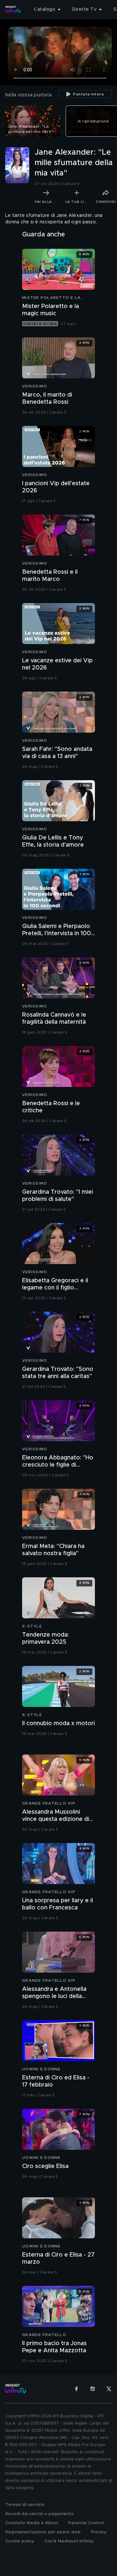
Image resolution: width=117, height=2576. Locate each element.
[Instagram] (93, 2389)
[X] (109, 2389)
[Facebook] (76, 2389)
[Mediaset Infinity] (13, 9)
